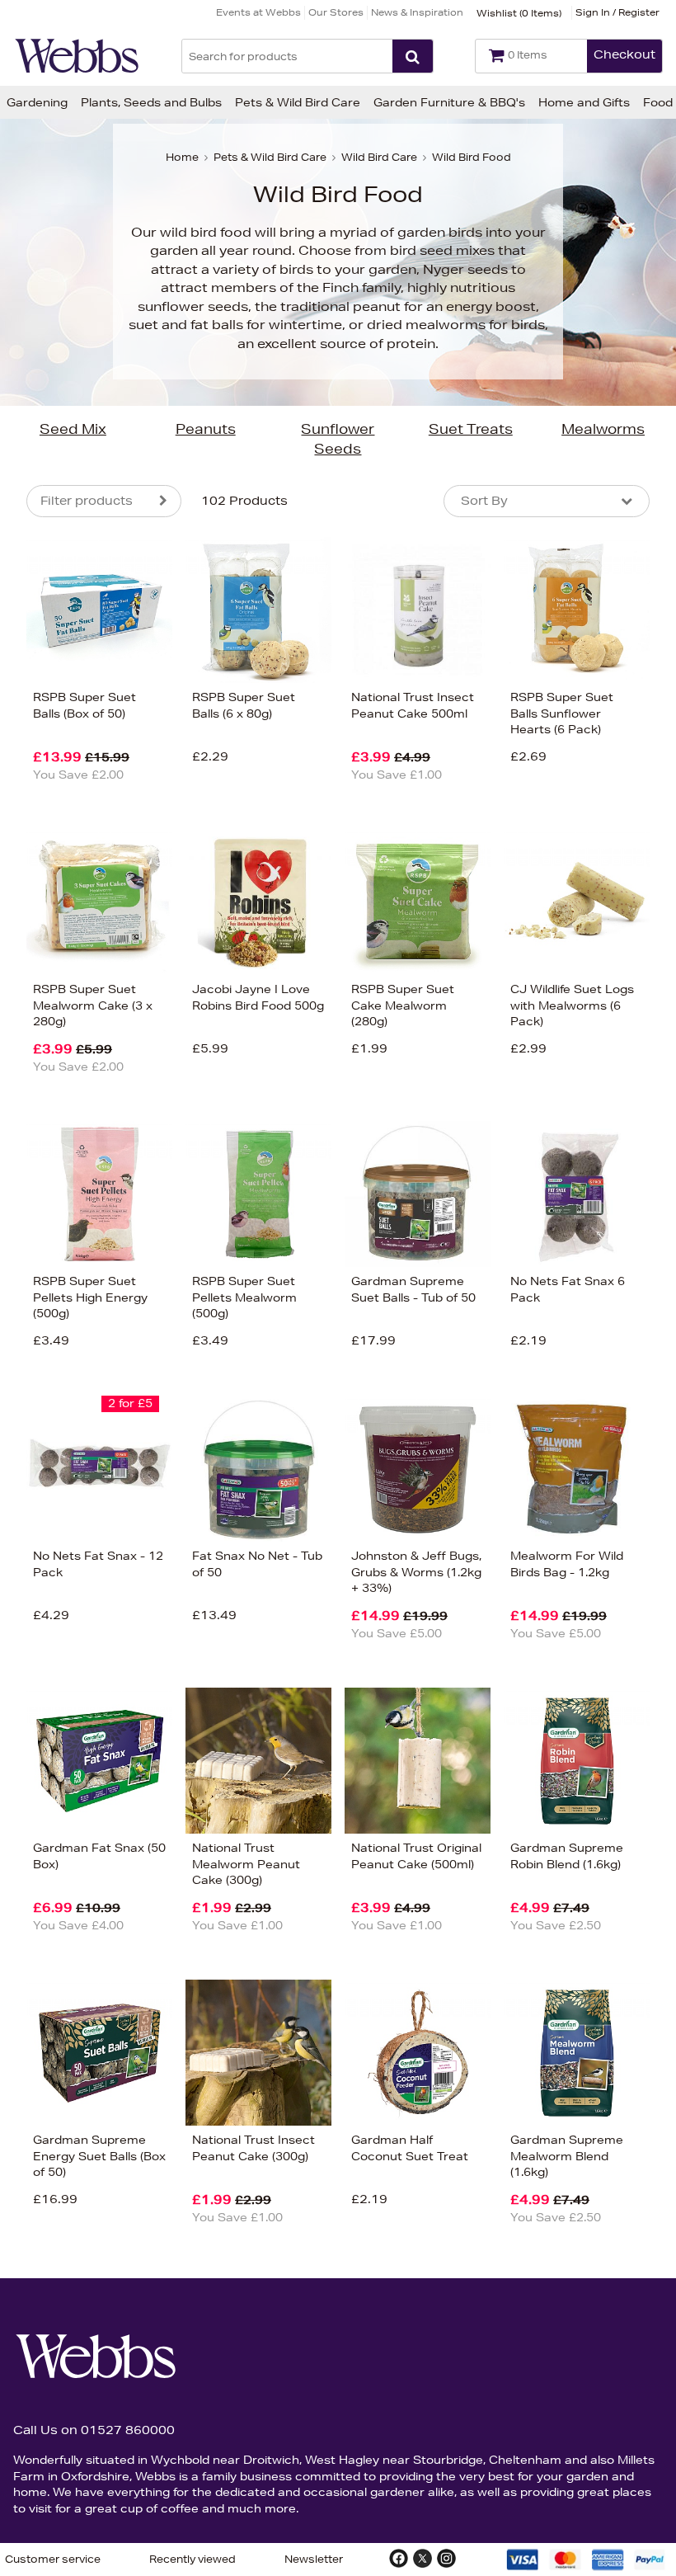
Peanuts (206, 429)
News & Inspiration (417, 12)
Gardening (37, 102)
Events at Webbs (258, 12)
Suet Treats (471, 429)
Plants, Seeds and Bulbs (151, 102)
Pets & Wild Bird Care (298, 102)
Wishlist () (519, 13)
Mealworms (603, 429)
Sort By (484, 501)
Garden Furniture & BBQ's (449, 102)
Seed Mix (73, 429)
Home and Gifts (584, 102)
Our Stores (336, 12)
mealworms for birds (475, 325)
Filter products (87, 501)
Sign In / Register (617, 12)
